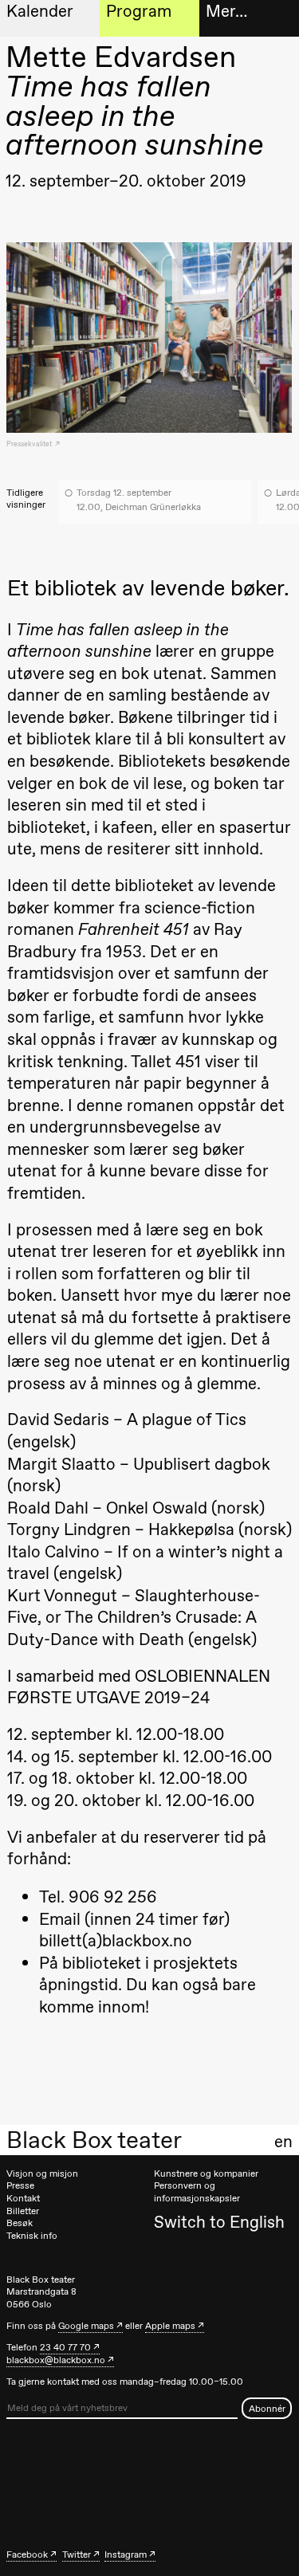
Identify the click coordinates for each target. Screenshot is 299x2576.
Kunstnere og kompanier (206, 2173)
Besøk (20, 2223)
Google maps (86, 2326)
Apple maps (170, 2326)
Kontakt (23, 2198)
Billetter (23, 2211)
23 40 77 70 (65, 2347)
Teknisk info (32, 2236)
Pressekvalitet (30, 444)
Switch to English (219, 2222)
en (283, 2142)
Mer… (226, 11)
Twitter (77, 2554)
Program (139, 11)
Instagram (126, 2554)
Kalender (40, 11)
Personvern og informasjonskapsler (197, 2192)
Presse (20, 2185)
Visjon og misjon (42, 2173)
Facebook (27, 2554)
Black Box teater (94, 2140)
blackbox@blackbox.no (56, 2360)
